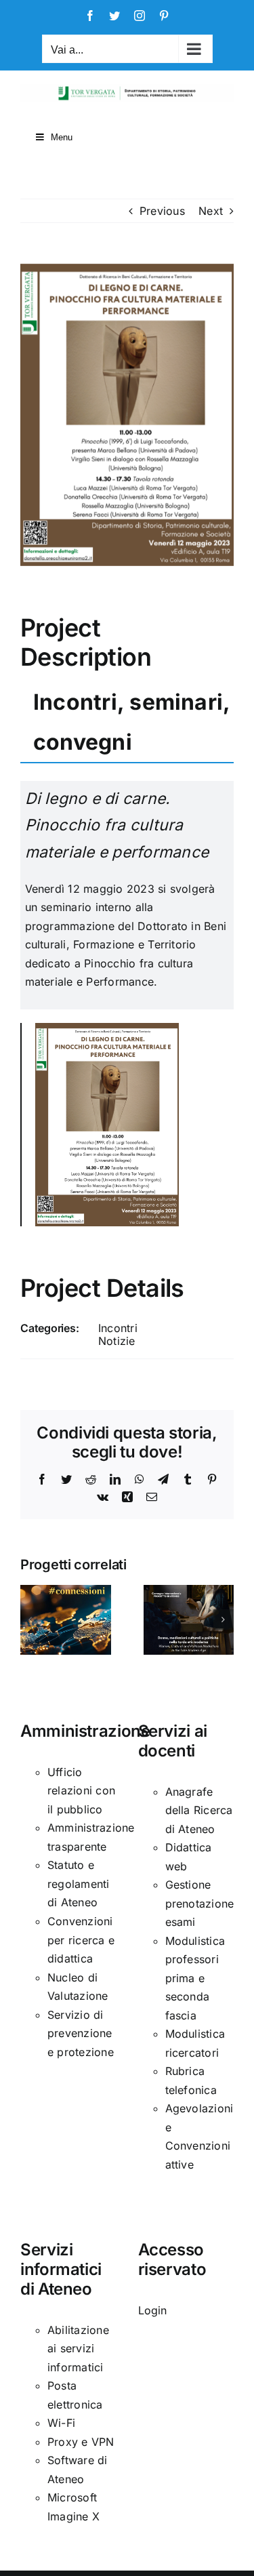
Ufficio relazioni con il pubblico (81, 1791)
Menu (62, 137)
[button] (30, 1619)
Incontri (118, 1328)
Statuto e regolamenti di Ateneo (79, 1884)
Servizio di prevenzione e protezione (81, 2033)
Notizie (117, 1341)
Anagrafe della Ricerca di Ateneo (199, 1810)
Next (211, 211)
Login (153, 2310)
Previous (162, 211)
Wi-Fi (61, 2423)
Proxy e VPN (81, 2442)
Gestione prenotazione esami (200, 1903)
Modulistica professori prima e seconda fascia (195, 1978)
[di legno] (107, 1028)
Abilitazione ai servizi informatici (78, 2349)
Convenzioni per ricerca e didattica (81, 1940)
